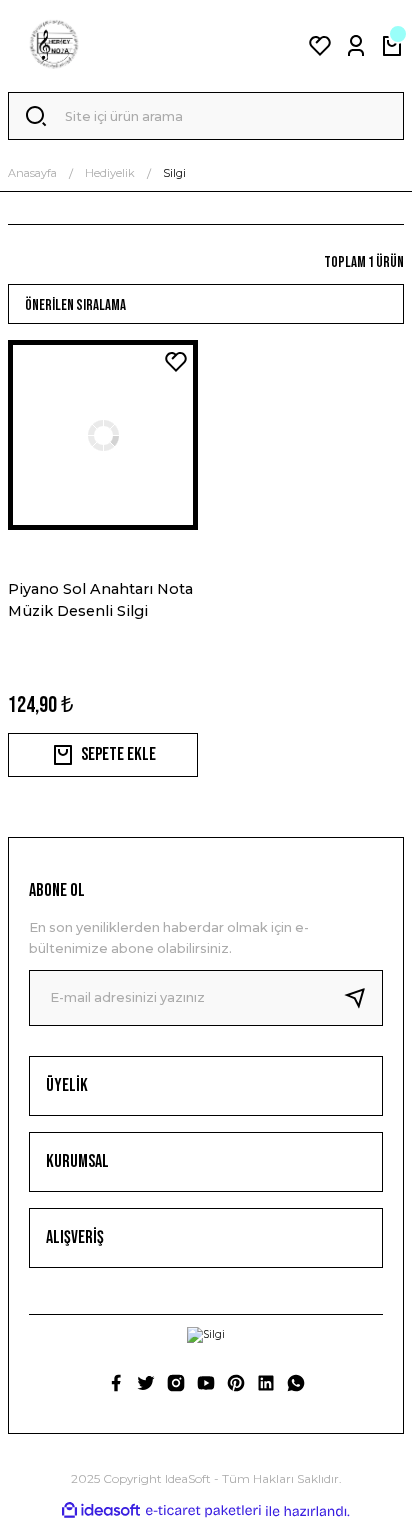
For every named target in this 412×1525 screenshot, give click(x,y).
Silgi (174, 173)
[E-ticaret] (203, 1511)
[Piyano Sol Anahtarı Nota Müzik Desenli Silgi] (103, 435)
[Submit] (363, 998)
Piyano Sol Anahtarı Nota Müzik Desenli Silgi (100, 600)
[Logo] (54, 46)
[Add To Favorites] (176, 362)
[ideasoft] (101, 1511)
